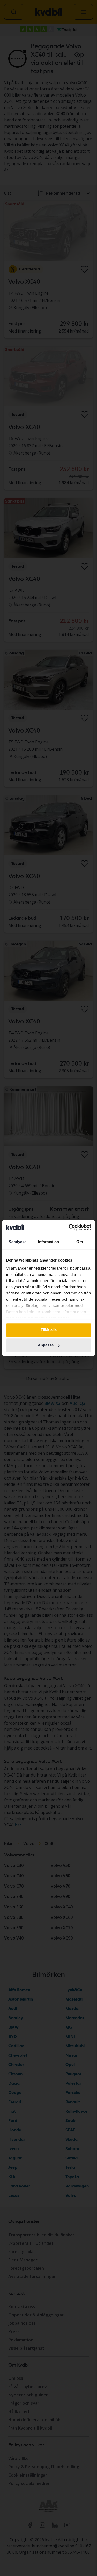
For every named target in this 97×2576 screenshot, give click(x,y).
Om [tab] (80, 1242)
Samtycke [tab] (17, 1242)
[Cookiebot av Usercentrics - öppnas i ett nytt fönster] (69, 1227)
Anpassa (46, 1345)
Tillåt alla (49, 1330)
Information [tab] (48, 1242)
